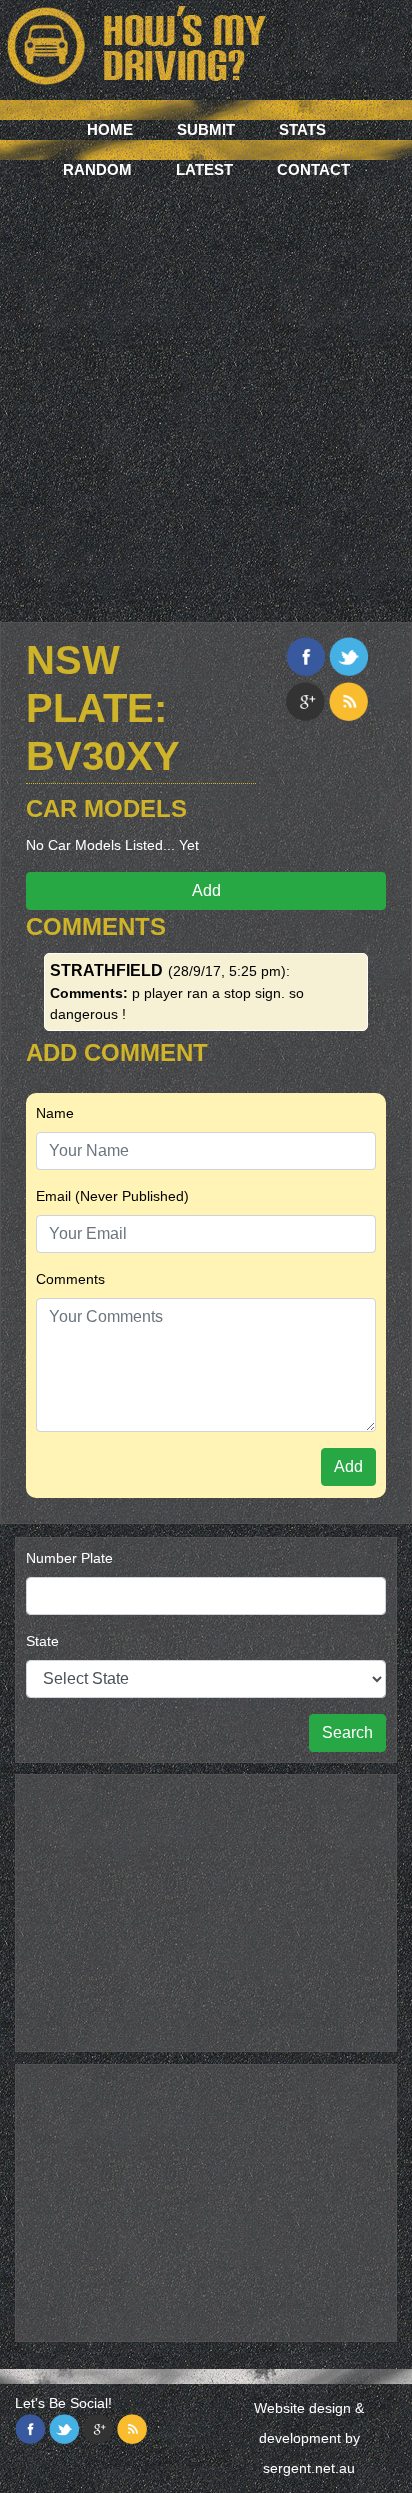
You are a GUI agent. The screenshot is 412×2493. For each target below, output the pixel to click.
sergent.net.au (309, 2468)
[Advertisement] (206, 396)
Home (110, 129)
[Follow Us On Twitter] (64, 2429)
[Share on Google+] (305, 701)
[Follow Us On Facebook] (30, 2429)
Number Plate (69, 1558)
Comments (70, 1279)
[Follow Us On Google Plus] (98, 2429)
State (42, 1641)
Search (347, 1732)
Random (97, 169)
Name (55, 1113)
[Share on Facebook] (305, 656)
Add (206, 890)
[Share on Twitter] (348, 656)
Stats (302, 129)
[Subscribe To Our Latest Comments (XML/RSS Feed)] (348, 701)
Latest (204, 169)
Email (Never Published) (112, 1196)
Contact (313, 169)
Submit (206, 129)
